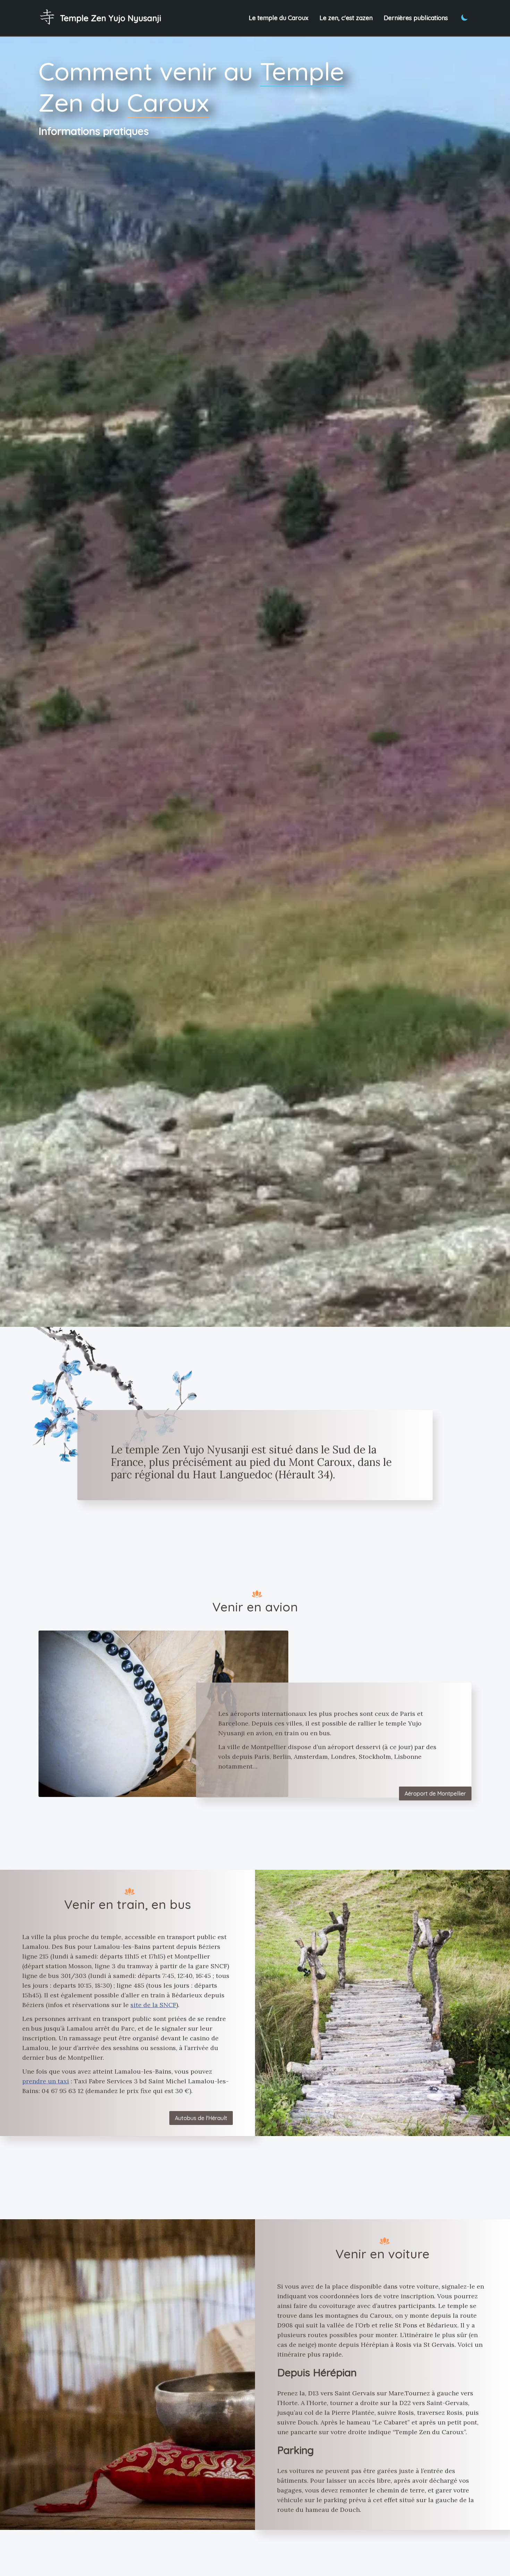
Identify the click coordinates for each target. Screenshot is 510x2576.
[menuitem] (100, 18)
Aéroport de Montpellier (435, 1793)
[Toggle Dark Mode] (465, 17)
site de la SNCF (153, 2005)
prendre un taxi (46, 2081)
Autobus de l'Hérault (201, 2118)
